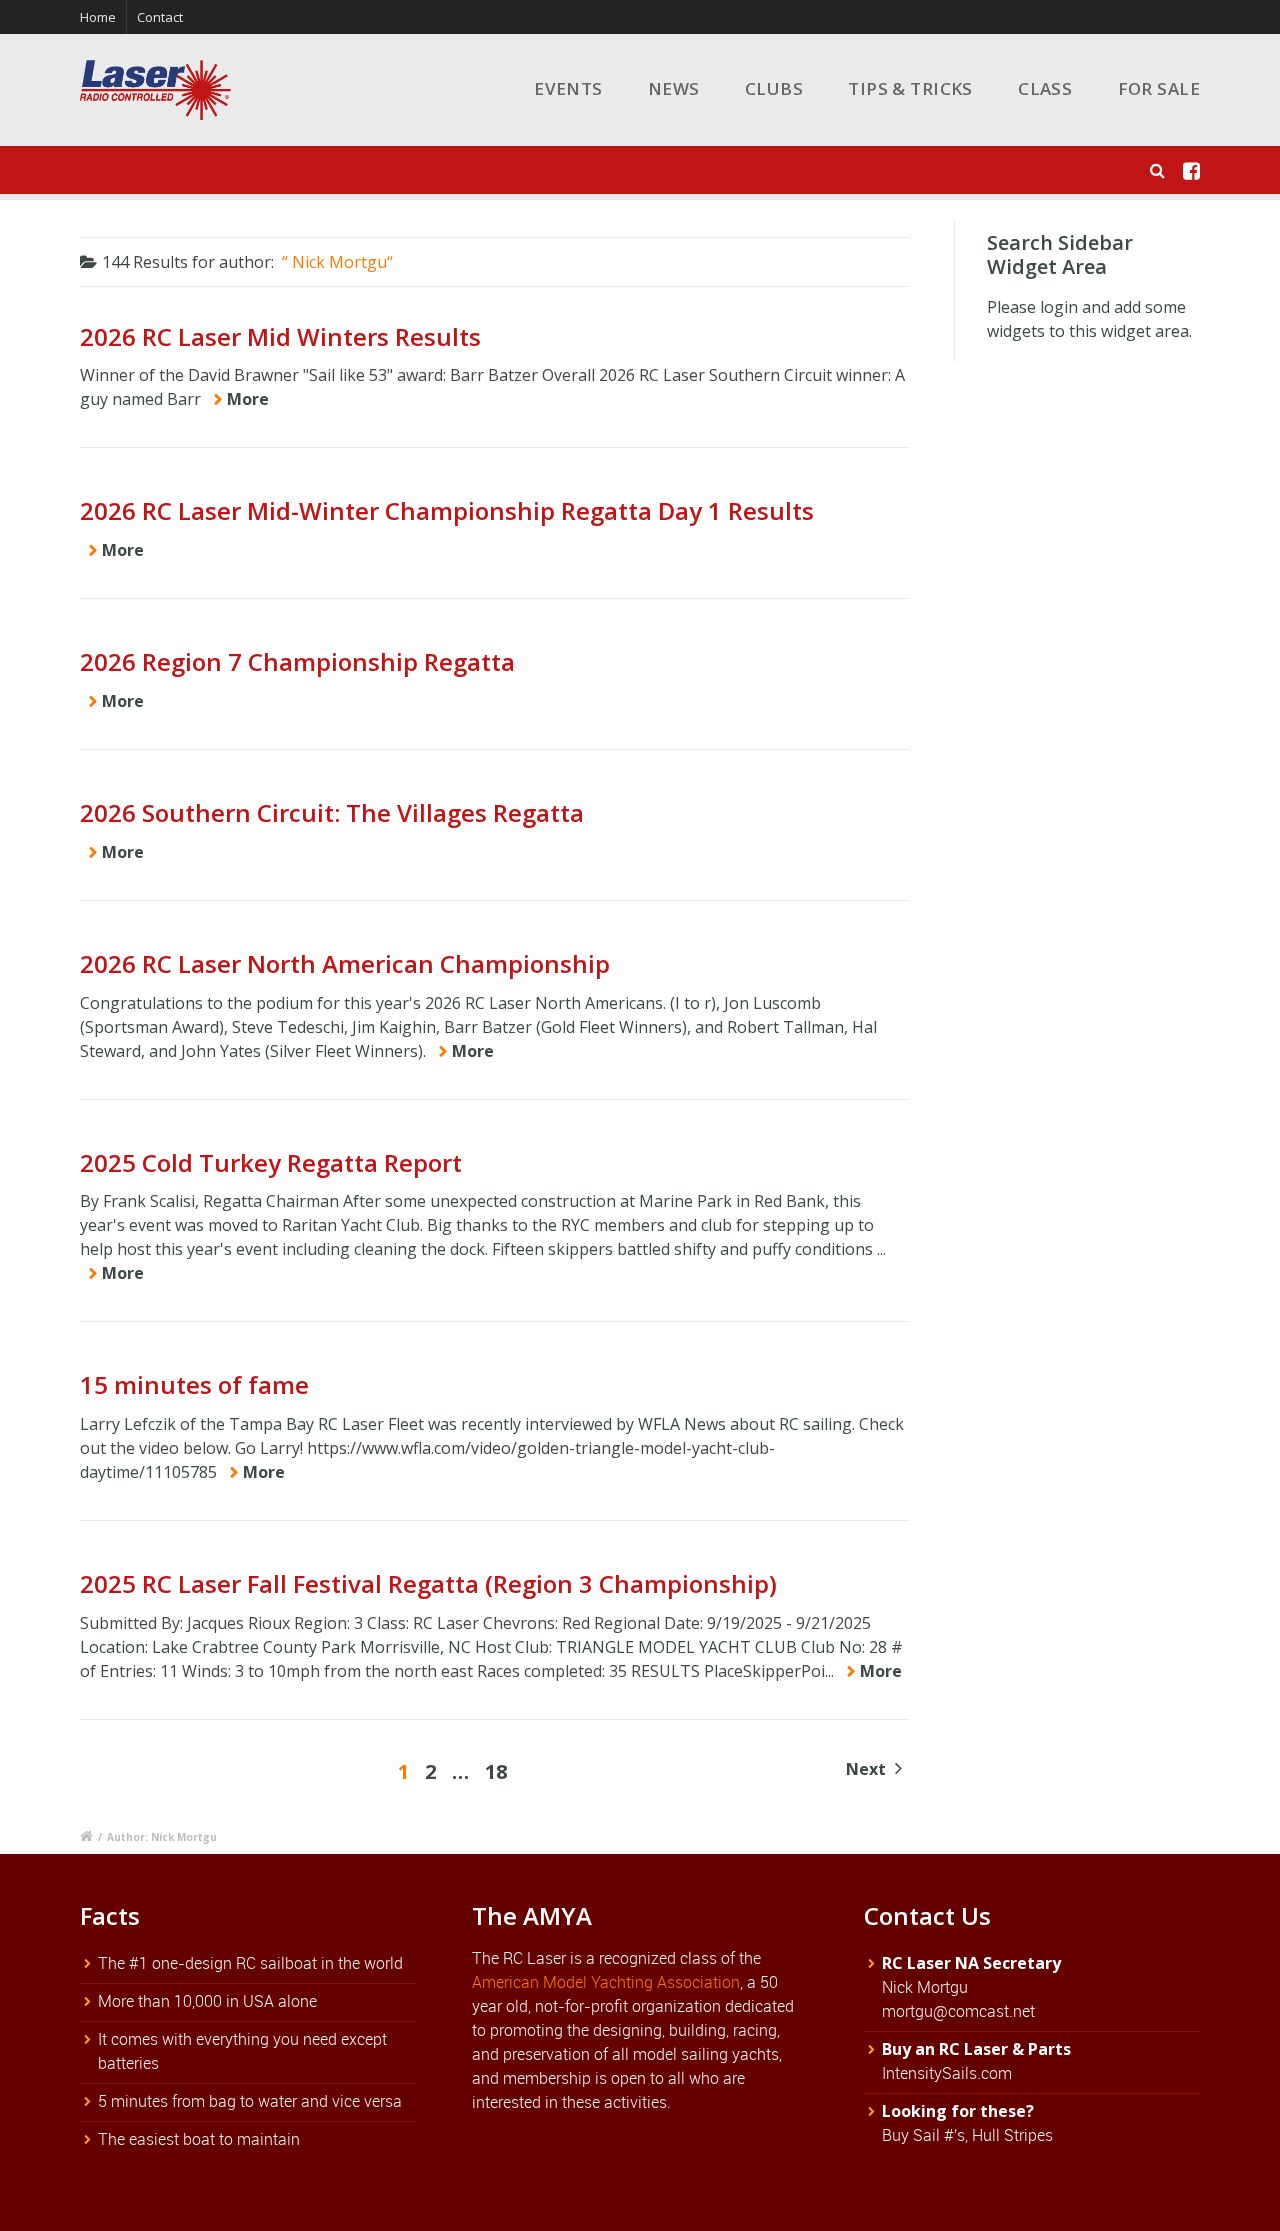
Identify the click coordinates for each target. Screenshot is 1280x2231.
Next (868, 1769)
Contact (160, 17)
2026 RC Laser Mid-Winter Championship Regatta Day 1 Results (447, 510)
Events (568, 88)
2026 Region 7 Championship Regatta (297, 661)
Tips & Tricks (910, 88)
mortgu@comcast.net (958, 2011)
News (674, 88)
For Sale (1159, 88)
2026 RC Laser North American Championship (345, 963)
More (248, 399)
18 (496, 1771)
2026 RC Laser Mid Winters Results (280, 336)
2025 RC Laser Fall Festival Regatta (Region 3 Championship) (428, 1583)
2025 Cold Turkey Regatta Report (271, 1162)
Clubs (774, 88)
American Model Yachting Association (606, 1982)
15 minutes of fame (194, 1384)
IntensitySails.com (947, 2073)
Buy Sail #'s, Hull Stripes (967, 2135)
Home (98, 17)
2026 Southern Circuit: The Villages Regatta (332, 812)
